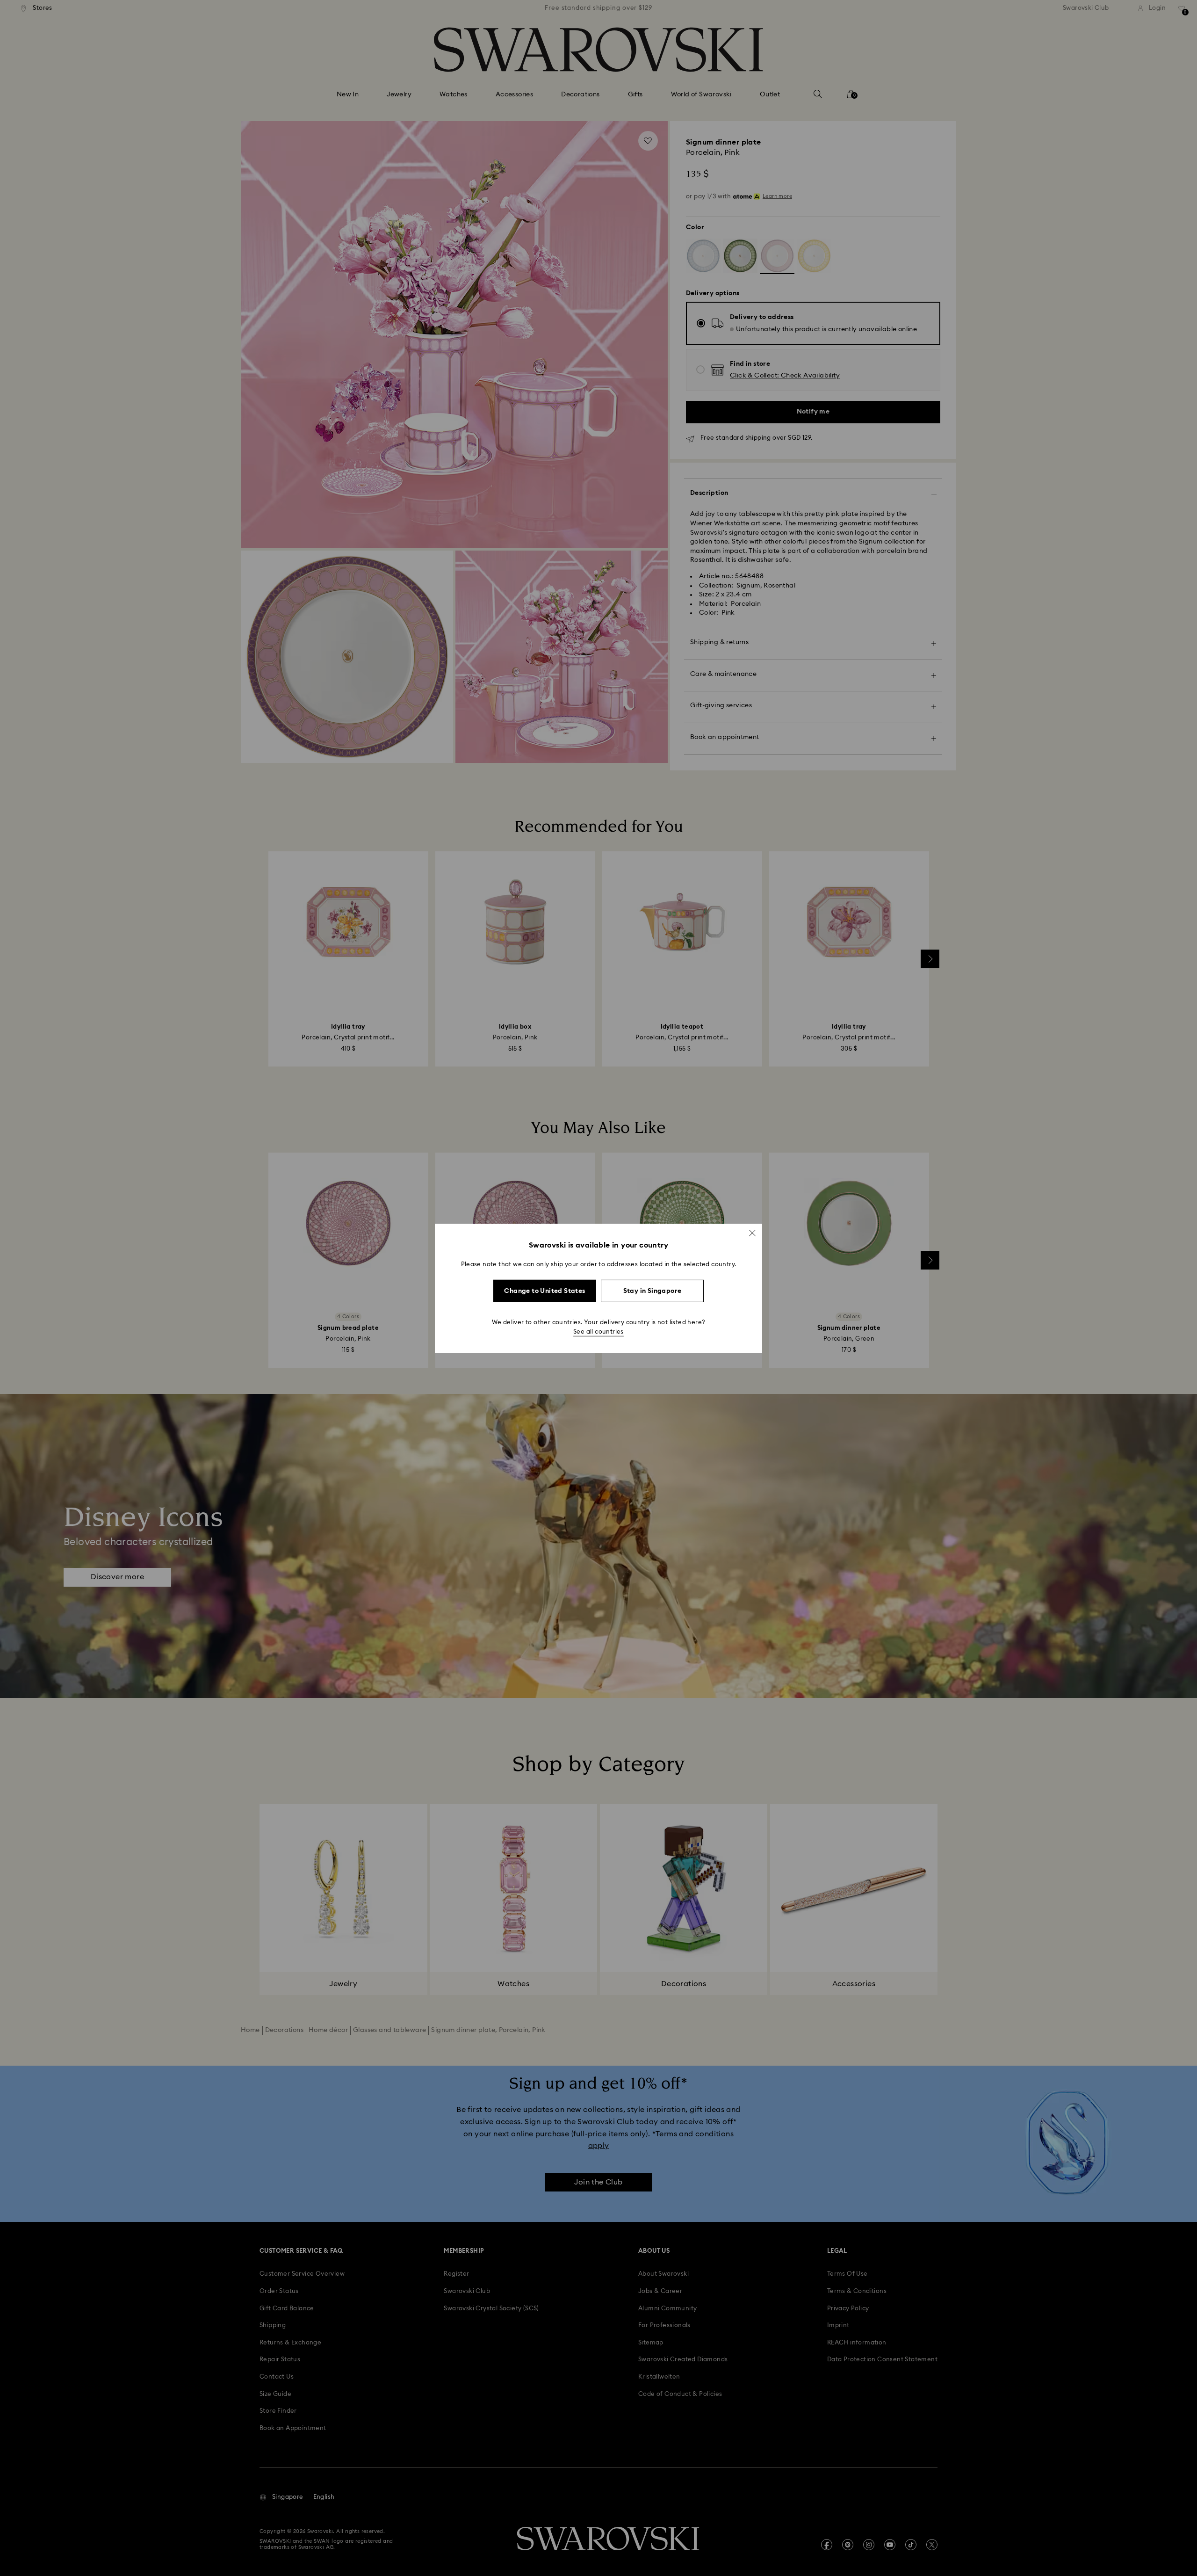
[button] (752, 1233)
